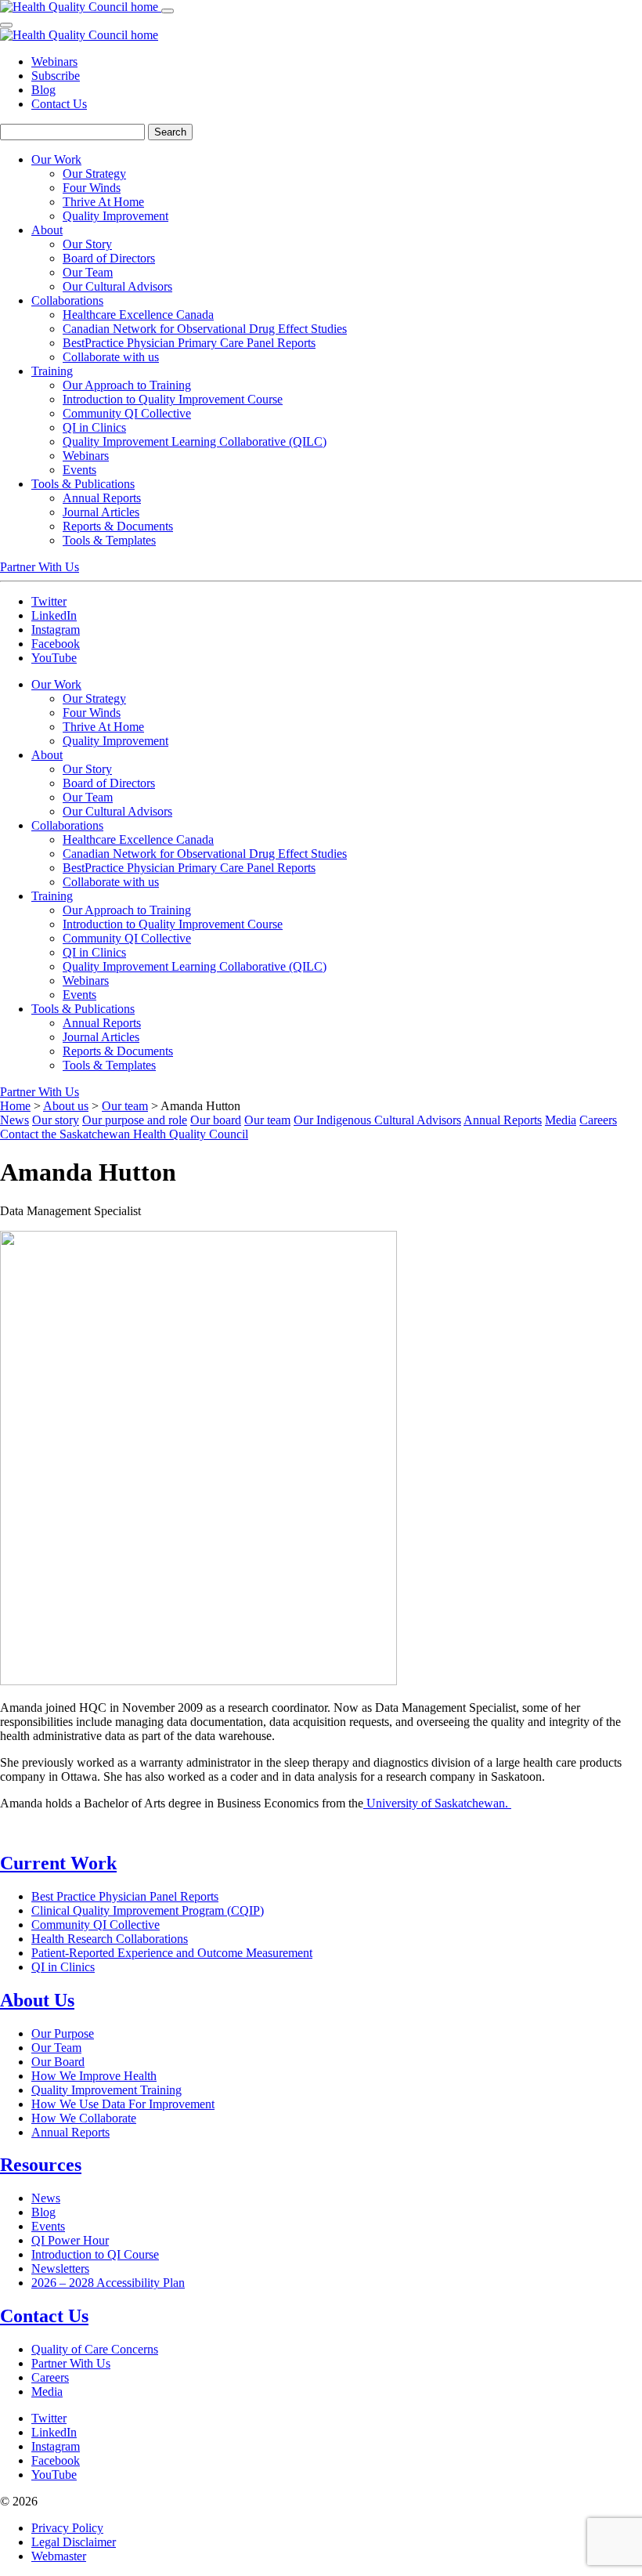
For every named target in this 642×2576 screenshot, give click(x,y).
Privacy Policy (67, 2528)
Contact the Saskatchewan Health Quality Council (124, 1134)
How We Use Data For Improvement (123, 2104)
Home (15, 1106)
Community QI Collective (96, 1925)
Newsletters (60, 2268)
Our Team (56, 2048)
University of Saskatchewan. (437, 1803)
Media (561, 1120)
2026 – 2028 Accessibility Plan (108, 2283)
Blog (43, 90)
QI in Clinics (63, 1967)
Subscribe (56, 76)
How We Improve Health (94, 2076)
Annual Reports (503, 1120)
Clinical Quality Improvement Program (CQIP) (148, 1910)
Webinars (54, 62)
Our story (56, 1120)
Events (48, 2226)
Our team (125, 1106)
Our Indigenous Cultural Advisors (377, 1120)
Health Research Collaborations (110, 1939)
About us (66, 1106)
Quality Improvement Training (106, 2090)
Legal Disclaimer (74, 2542)
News (14, 1120)
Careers (598, 1120)
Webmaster (59, 2556)
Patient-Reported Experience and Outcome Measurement (172, 1953)
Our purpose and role (135, 1120)
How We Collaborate (84, 2118)
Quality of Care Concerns (95, 2349)
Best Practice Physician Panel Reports (125, 1896)
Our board (216, 1120)
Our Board (58, 2062)
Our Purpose (63, 2033)
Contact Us (59, 104)
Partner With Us (40, 567)
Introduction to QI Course (95, 2254)
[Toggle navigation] (168, 11)
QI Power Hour (70, 2240)
